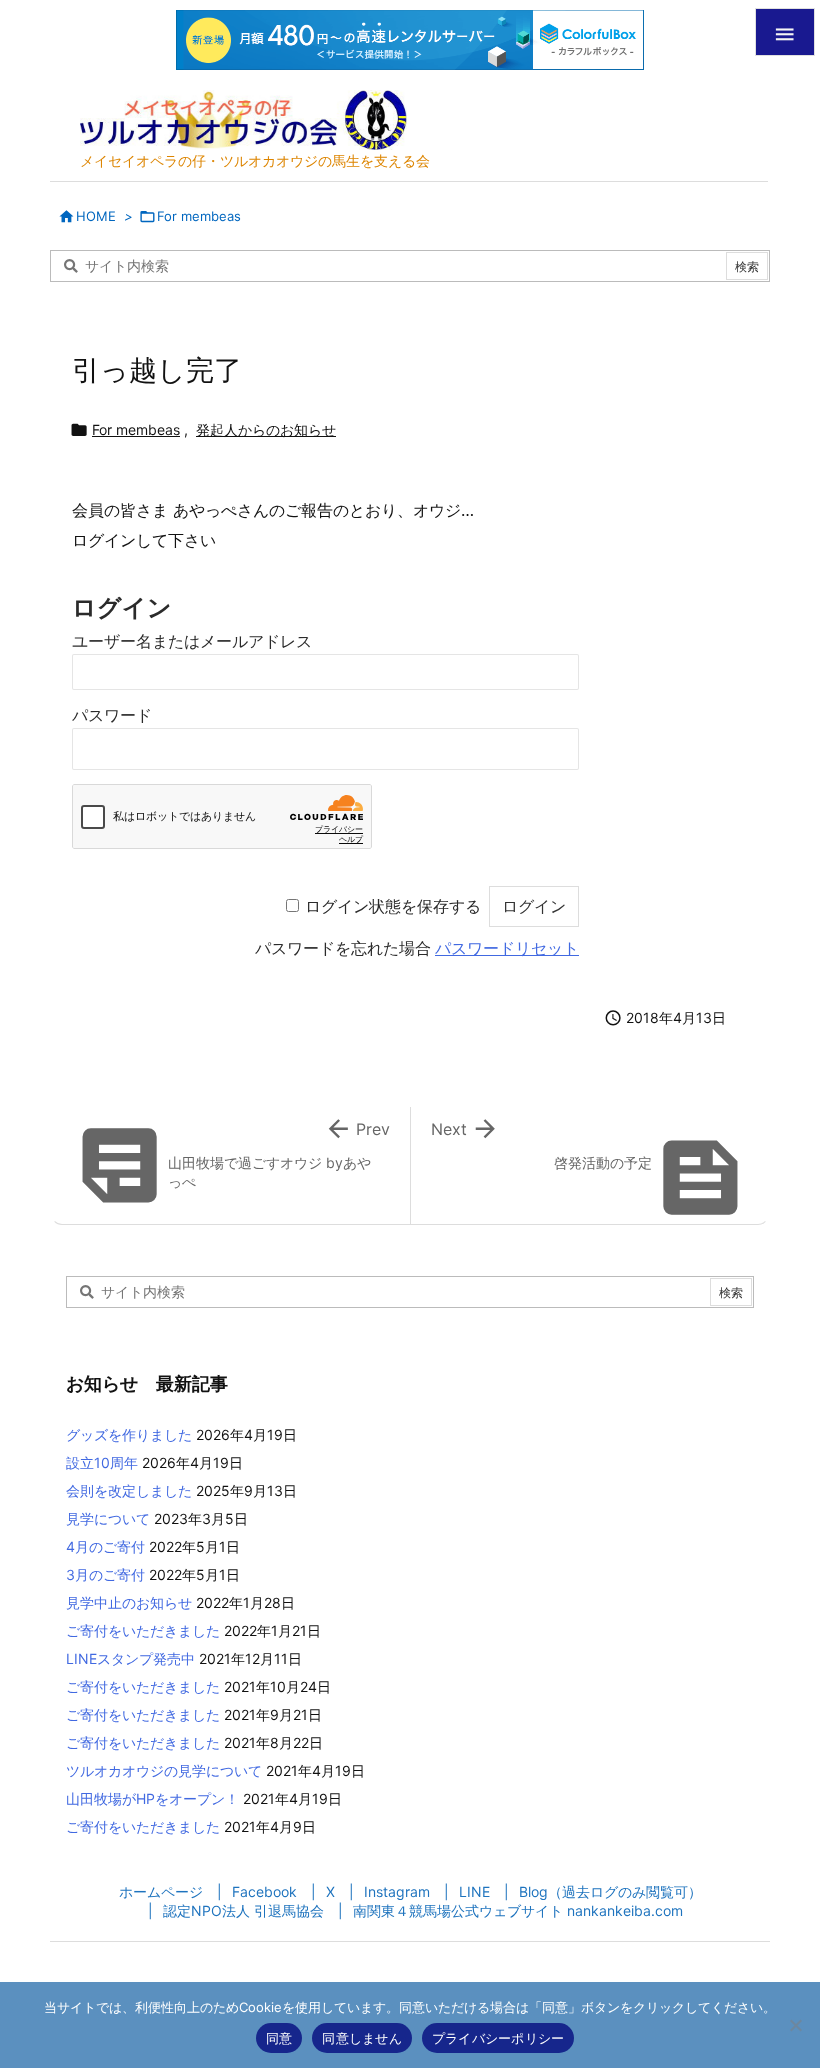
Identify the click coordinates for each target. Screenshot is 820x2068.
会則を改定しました (129, 1490)
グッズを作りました (129, 1434)
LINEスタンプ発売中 (130, 1658)
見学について (108, 1518)
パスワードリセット (507, 948)
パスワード (112, 715)
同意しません (362, 2038)
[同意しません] (795, 2025)
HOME (96, 216)
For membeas (199, 216)
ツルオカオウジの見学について (164, 1770)
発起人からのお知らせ (266, 429)
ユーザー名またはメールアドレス (192, 641)
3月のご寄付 (105, 1574)
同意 (279, 2038)
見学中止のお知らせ (129, 1602)
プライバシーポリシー (498, 2038)
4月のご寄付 (105, 1546)
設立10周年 (102, 1462)
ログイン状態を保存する (393, 906)
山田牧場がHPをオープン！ (152, 1798)
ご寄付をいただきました (143, 1630)
